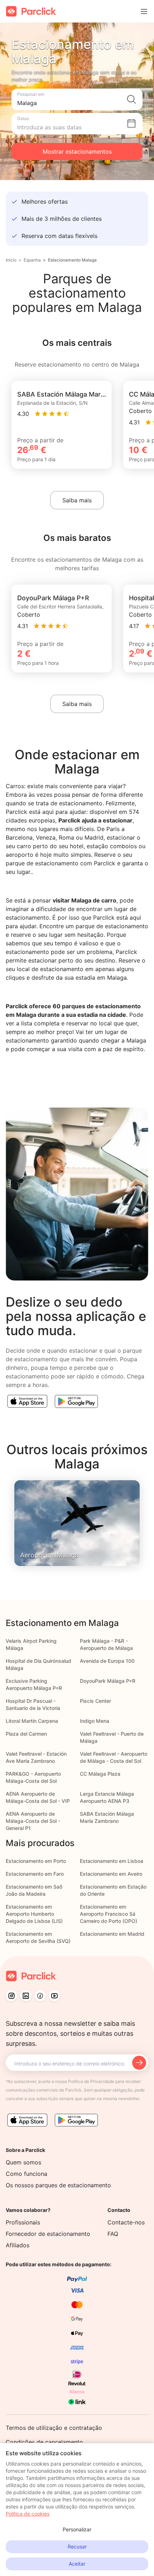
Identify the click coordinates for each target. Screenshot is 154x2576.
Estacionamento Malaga (72, 260)
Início (11, 260)
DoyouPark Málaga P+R (108, 1681)
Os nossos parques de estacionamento (58, 2185)
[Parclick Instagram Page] (11, 1996)
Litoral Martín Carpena (32, 1721)
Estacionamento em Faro (35, 1874)
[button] (77, 99)
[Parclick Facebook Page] (40, 1996)
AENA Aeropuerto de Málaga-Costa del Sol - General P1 (33, 1821)
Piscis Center (95, 1701)
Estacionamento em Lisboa (112, 1861)
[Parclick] (31, 11)
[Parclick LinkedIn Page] (26, 1996)
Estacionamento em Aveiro (111, 1874)
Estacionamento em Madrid (112, 1934)
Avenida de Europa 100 (107, 1661)
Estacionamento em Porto (36, 1861)
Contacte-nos (126, 2222)
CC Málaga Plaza (100, 1774)
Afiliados (18, 2245)
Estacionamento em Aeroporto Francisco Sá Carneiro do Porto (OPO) (109, 1914)
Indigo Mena (95, 1721)
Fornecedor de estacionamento (48, 2234)
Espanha (32, 260)
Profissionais (23, 2222)
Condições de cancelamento (44, 2442)
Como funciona (27, 2174)
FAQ (113, 2234)
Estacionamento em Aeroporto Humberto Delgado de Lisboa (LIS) (34, 1914)
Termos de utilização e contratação (54, 2428)
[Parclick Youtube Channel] (54, 1996)
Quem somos (23, 2162)
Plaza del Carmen (26, 1734)
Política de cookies (28, 2514)
